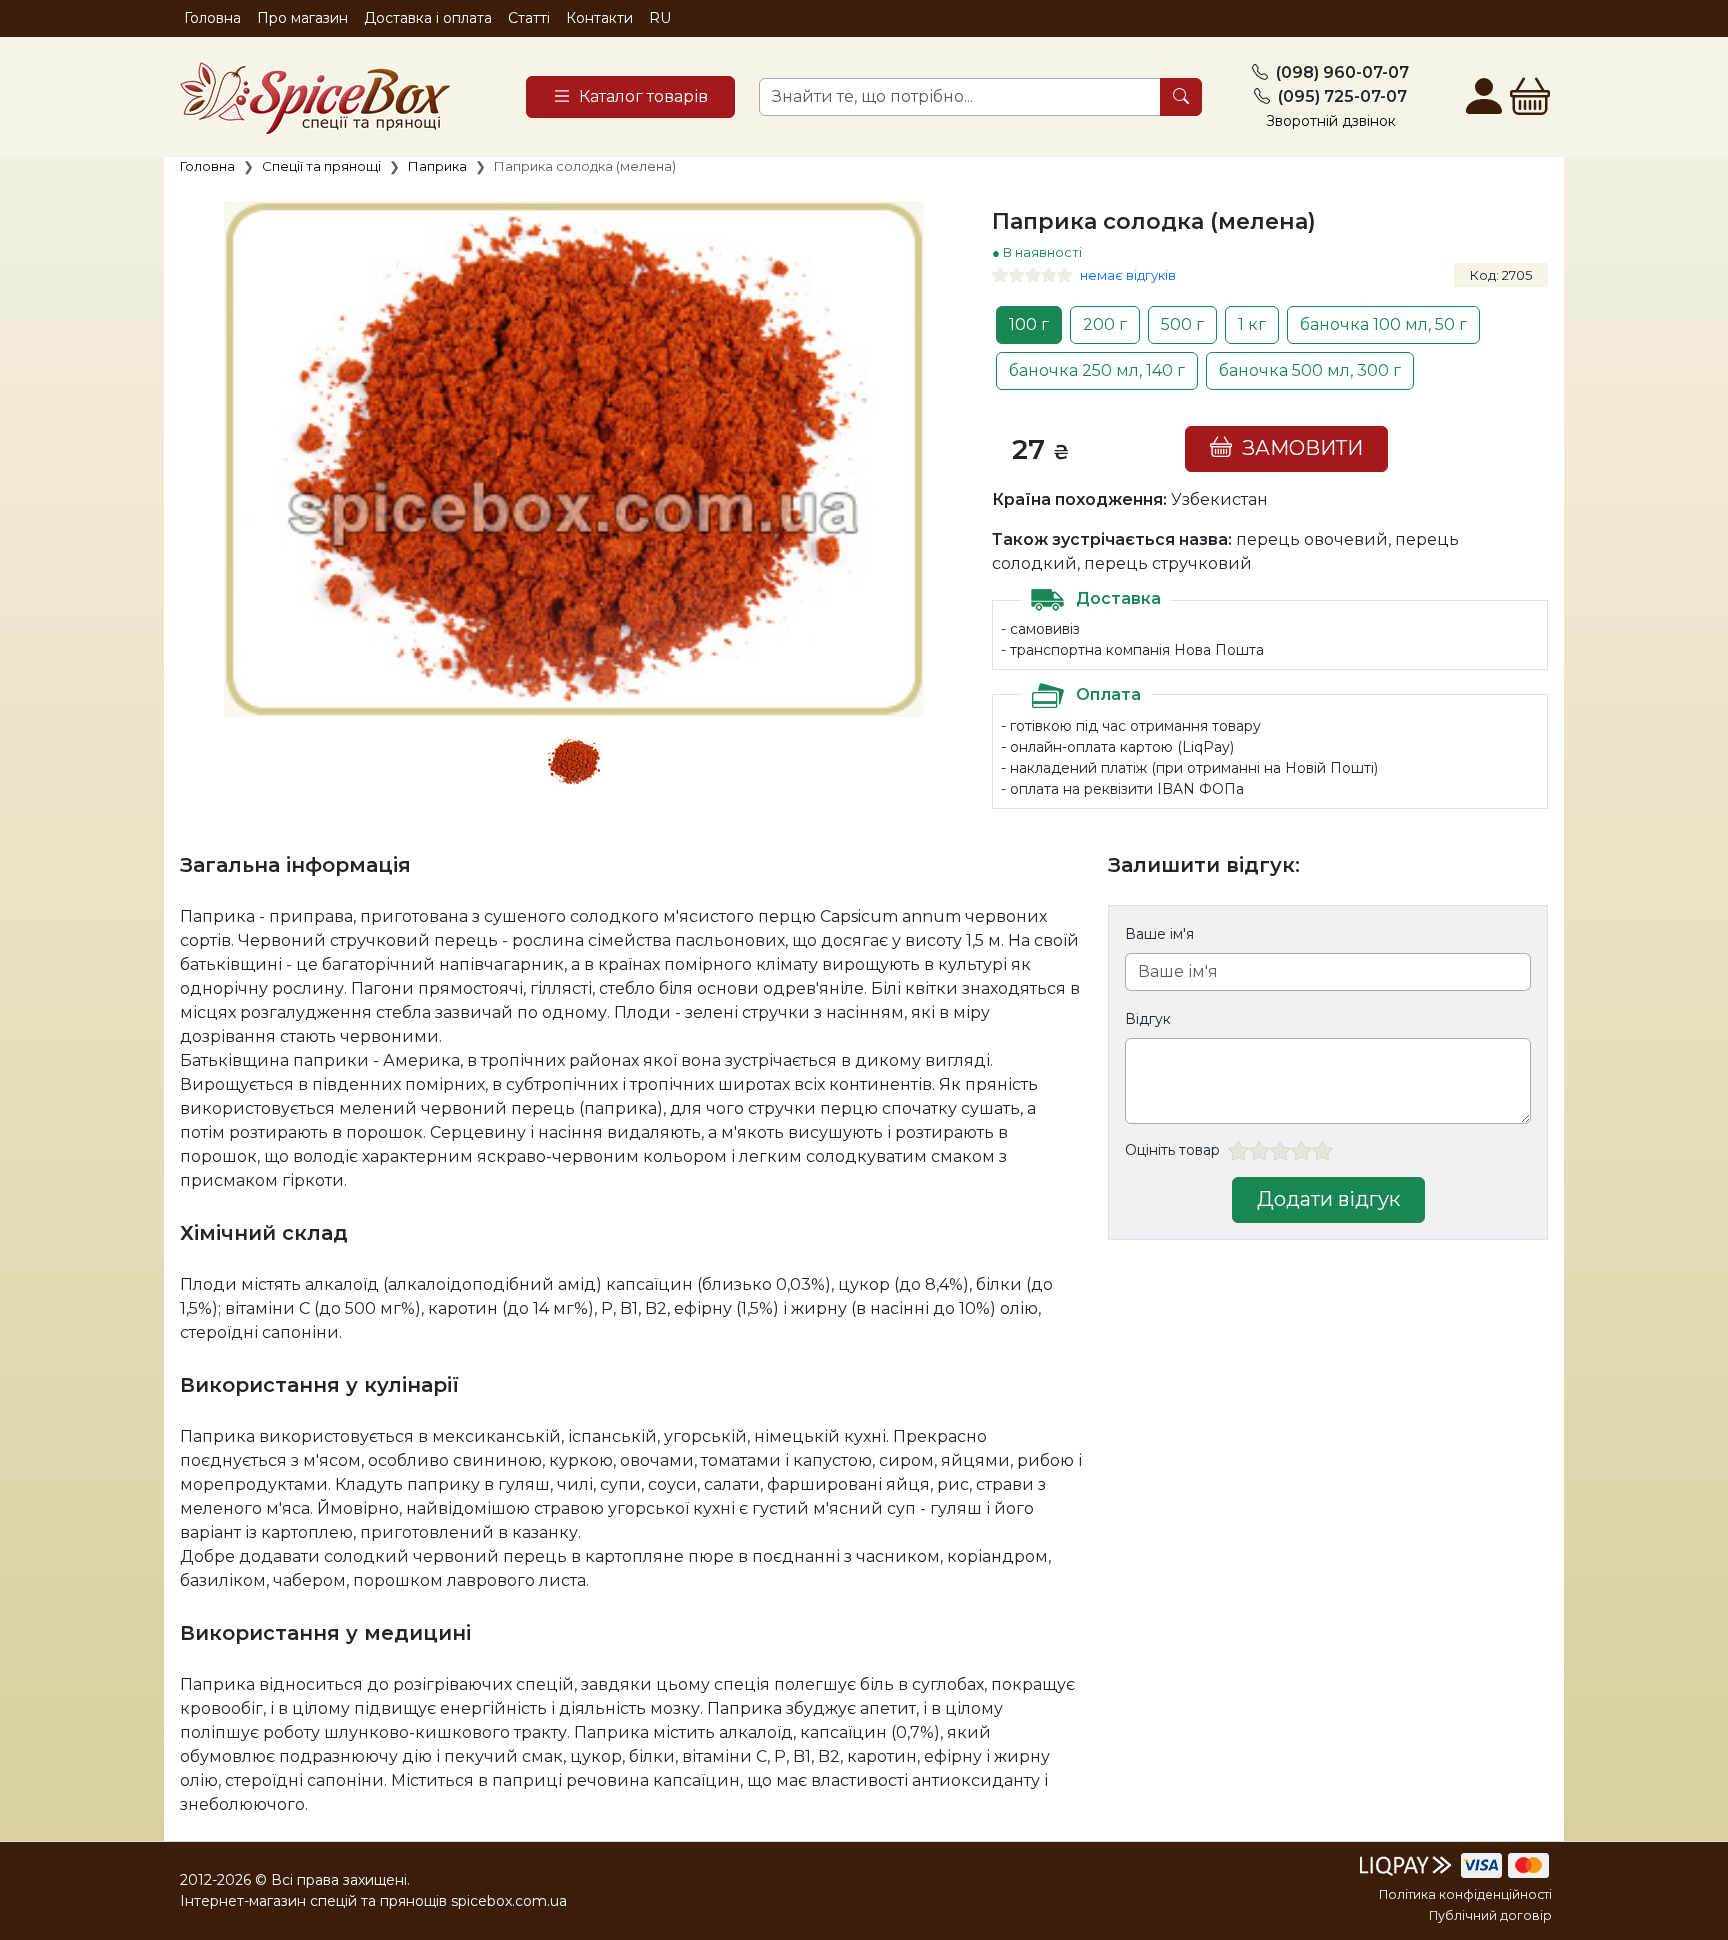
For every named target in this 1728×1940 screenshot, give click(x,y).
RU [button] (660, 18)
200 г (1105, 324)
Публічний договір (1490, 1915)
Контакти (599, 18)
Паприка (437, 166)
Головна (212, 18)
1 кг (1252, 324)
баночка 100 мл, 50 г (1383, 324)
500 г (1182, 324)
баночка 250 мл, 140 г (1097, 370)
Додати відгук (1328, 1199)
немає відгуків (1128, 275)
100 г (1029, 324)
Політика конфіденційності (1465, 1894)
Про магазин (302, 18)
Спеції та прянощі (321, 166)
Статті (529, 18)
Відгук (1148, 1019)
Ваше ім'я (1159, 934)
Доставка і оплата (428, 18)
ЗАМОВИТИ (1297, 448)
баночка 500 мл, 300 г (1310, 370)
